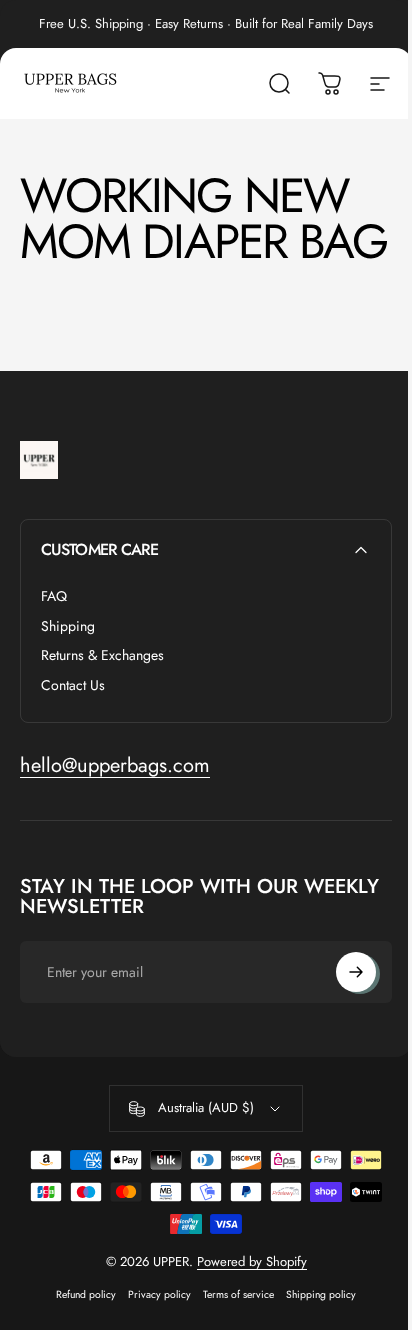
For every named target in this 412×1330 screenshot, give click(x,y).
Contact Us (73, 686)
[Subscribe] (356, 972)
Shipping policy (321, 1294)
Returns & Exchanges (102, 656)
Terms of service (238, 1294)
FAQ (54, 597)
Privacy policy (159, 1294)
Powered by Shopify (252, 1261)
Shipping (68, 627)
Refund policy (86, 1294)
